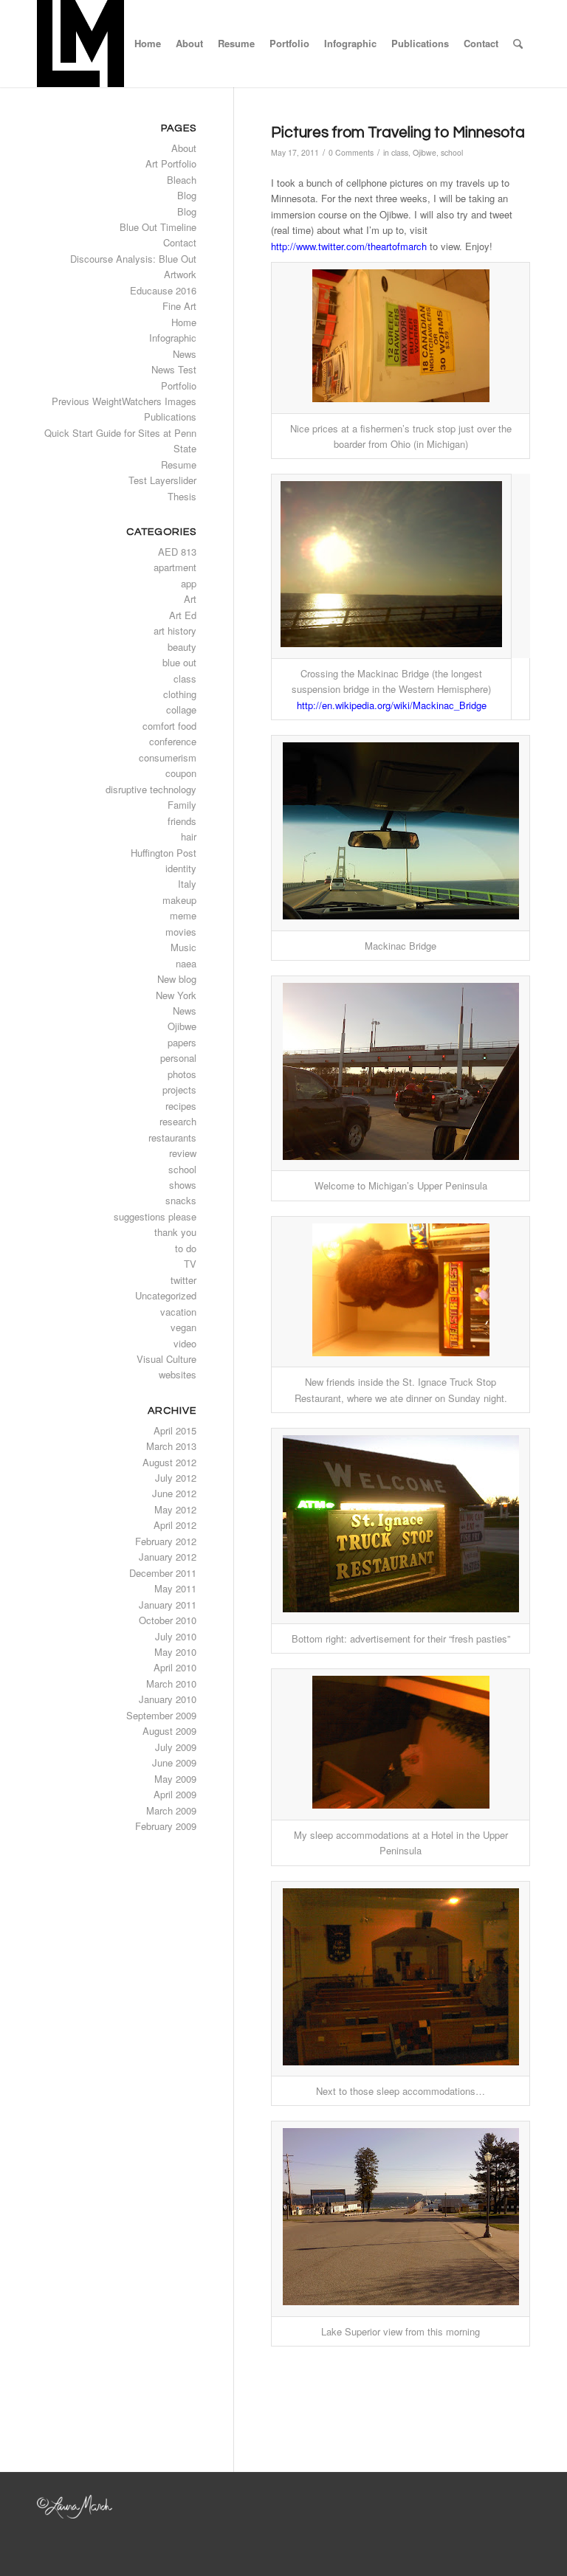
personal (178, 1058)
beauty (182, 647)
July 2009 (176, 1747)
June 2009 (174, 1762)
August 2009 (169, 1731)
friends (182, 821)
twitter (183, 1280)
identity (181, 868)
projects (179, 1090)
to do (186, 1248)
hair (189, 836)
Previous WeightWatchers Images (124, 401)
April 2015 (175, 1430)
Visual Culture (166, 1359)
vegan (183, 1327)
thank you (175, 1232)
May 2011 (175, 1588)
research (178, 1121)
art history (175, 631)
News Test (174, 369)
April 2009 (175, 1794)
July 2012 (176, 1478)
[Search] (518, 44)
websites (178, 1374)
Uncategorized (166, 1295)
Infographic (173, 338)
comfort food (169, 726)
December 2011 (163, 1573)
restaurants (172, 1137)
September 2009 (161, 1715)
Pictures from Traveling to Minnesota (398, 132)
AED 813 (177, 552)
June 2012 (174, 1493)
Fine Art (179, 306)
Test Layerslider (162, 480)
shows (183, 1185)
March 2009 (171, 1810)
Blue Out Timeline (158, 227)
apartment (175, 567)
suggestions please (155, 1216)
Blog (187, 195)
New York (176, 995)
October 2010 (168, 1620)
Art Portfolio (171, 163)
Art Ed (183, 615)
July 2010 (176, 1636)
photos (182, 1074)
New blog (177, 979)
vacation (178, 1312)
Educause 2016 (163, 290)
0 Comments (351, 152)
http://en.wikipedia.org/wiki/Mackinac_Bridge (392, 705)
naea (186, 963)
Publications (170, 417)
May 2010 (175, 1652)
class (400, 152)
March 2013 (171, 1446)
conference (173, 741)
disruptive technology (151, 789)
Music (183, 947)
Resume (179, 465)
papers (182, 1042)
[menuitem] (148, 44)
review (183, 1153)
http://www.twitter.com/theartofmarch (349, 246)
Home (184, 322)
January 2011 (168, 1605)
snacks (181, 1200)
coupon (181, 773)
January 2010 (168, 1699)
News (185, 354)
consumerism (168, 757)
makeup (179, 900)
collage (181, 709)
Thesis (182, 496)
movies (181, 932)
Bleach (182, 180)
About (184, 148)
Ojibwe (425, 152)
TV (190, 1264)
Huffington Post (164, 853)
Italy (187, 884)
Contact (180, 242)
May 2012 (175, 1509)
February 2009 (166, 1826)
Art (190, 599)
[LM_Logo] (80, 44)
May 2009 (175, 1779)
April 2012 (175, 1525)
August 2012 (169, 1462)
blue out (179, 662)
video (185, 1343)
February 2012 (166, 1541)
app (189, 583)
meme (183, 915)
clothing (180, 694)
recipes (181, 1106)
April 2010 (175, 1667)
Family (182, 805)
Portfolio (179, 386)
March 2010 (171, 1684)
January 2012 (168, 1557)
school (452, 152)
